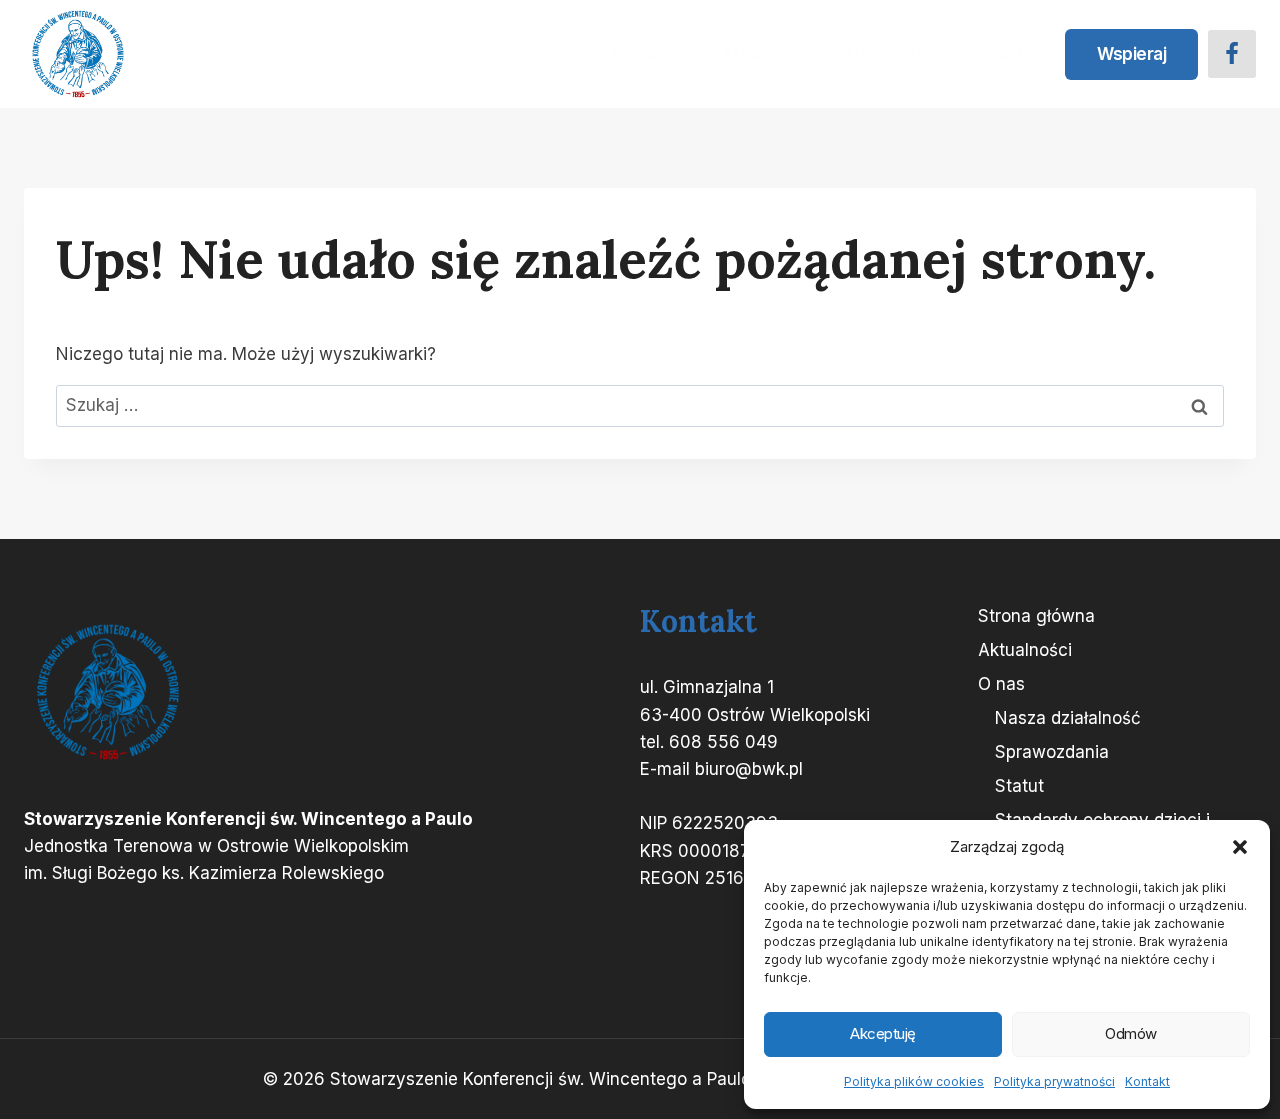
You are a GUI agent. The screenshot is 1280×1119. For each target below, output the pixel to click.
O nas (1001, 684)
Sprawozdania (1052, 752)
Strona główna (529, 53)
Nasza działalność (1068, 718)
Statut (1019, 786)
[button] (1240, 847)
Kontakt (1147, 1081)
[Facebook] (1232, 54)
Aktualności (655, 53)
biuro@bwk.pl (749, 769)
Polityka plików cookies (914, 1081)
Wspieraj (1131, 54)
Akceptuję (883, 1033)
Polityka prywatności (1054, 1081)
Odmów (1131, 1033)
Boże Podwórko (874, 53)
